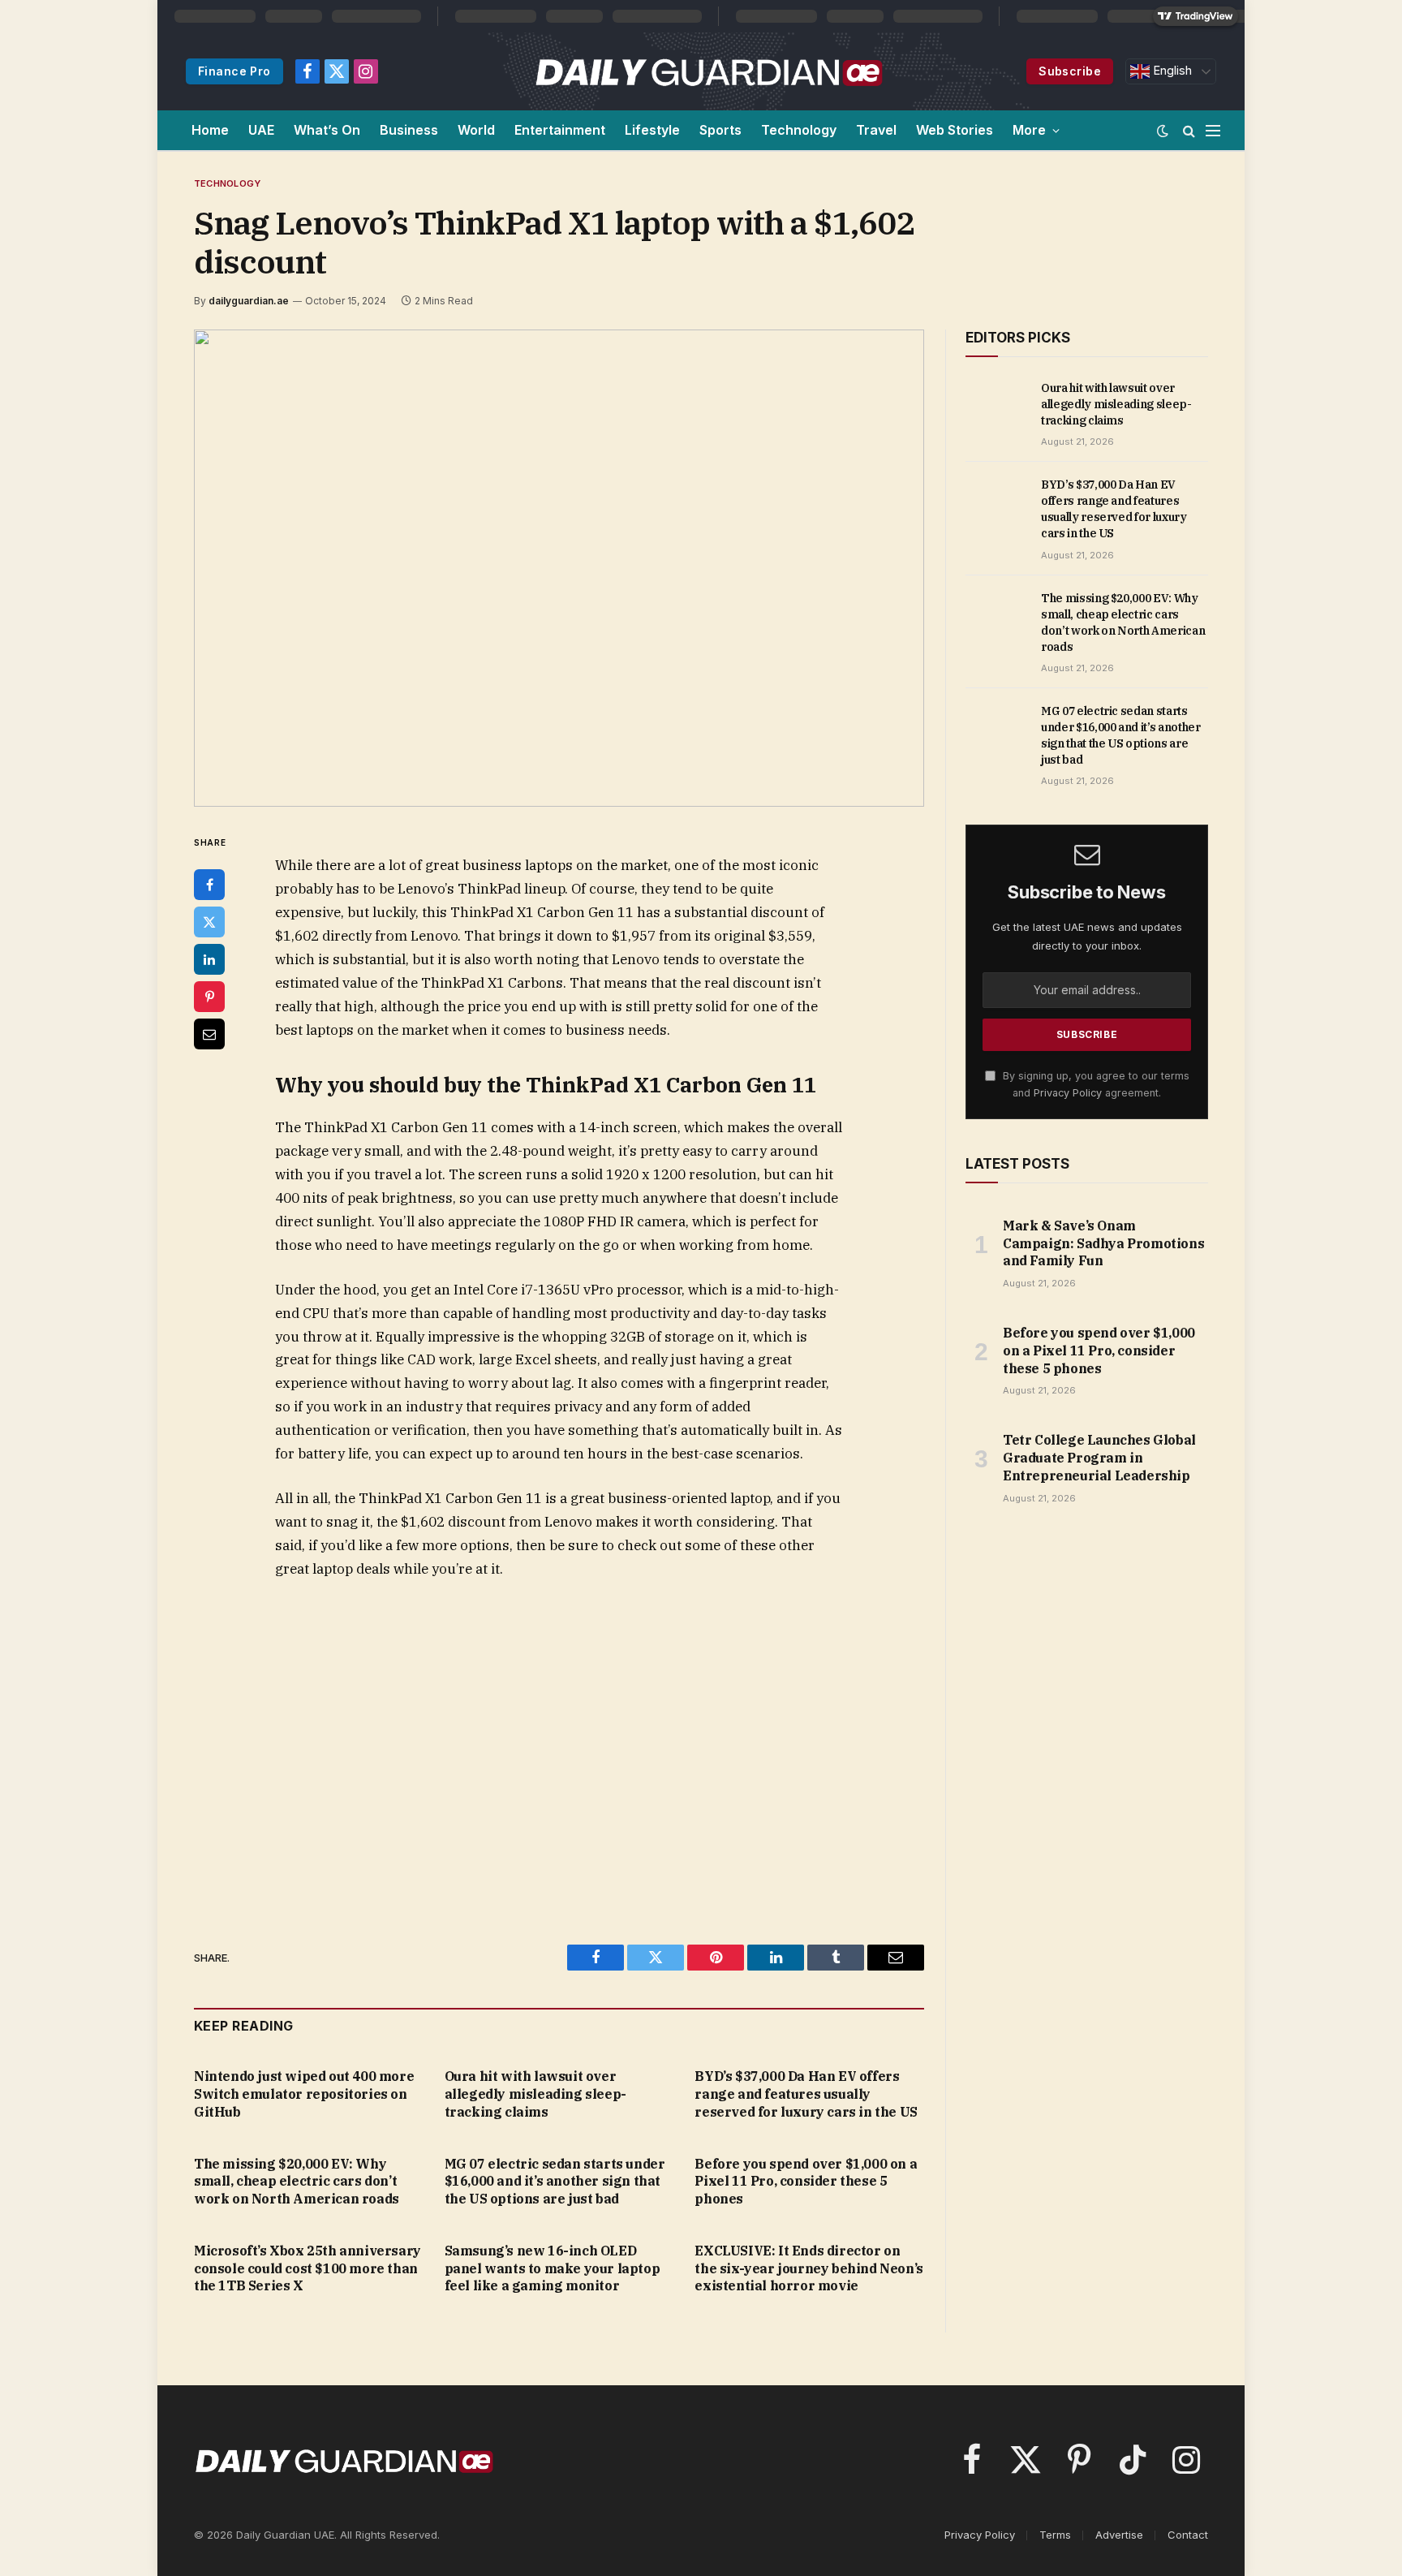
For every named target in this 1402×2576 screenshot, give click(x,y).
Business (409, 130)
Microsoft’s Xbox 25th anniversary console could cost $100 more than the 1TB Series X (307, 2268)
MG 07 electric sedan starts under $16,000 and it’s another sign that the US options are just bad (555, 2182)
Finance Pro (234, 71)
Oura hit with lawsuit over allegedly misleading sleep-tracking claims (535, 2094)
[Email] (209, 1034)
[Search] (1189, 130)
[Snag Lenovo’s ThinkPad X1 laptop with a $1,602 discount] (559, 568)
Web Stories (955, 130)
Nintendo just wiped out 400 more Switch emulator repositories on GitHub (304, 2094)
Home (210, 130)
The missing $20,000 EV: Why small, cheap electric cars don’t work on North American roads (297, 2182)
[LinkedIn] (209, 959)
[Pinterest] (209, 997)
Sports (720, 130)
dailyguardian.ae (249, 301)
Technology (799, 130)
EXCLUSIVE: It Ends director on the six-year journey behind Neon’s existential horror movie (809, 2268)
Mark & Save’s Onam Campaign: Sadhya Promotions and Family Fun (1103, 1243)
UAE (261, 130)
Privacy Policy (1068, 1093)
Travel (876, 130)
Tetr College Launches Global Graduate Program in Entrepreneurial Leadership (1099, 1458)
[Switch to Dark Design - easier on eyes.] (1163, 131)
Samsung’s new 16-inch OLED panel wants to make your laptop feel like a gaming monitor (553, 2268)
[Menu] (1213, 130)
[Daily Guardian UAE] (708, 71)
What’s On (327, 130)
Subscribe (1070, 71)
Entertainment (560, 130)
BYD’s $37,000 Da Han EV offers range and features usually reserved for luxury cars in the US (806, 2094)
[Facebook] (209, 885)
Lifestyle (652, 130)
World (476, 130)
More (1029, 130)
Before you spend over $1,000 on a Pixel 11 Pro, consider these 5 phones (806, 2182)
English (1171, 71)
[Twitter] (209, 922)
